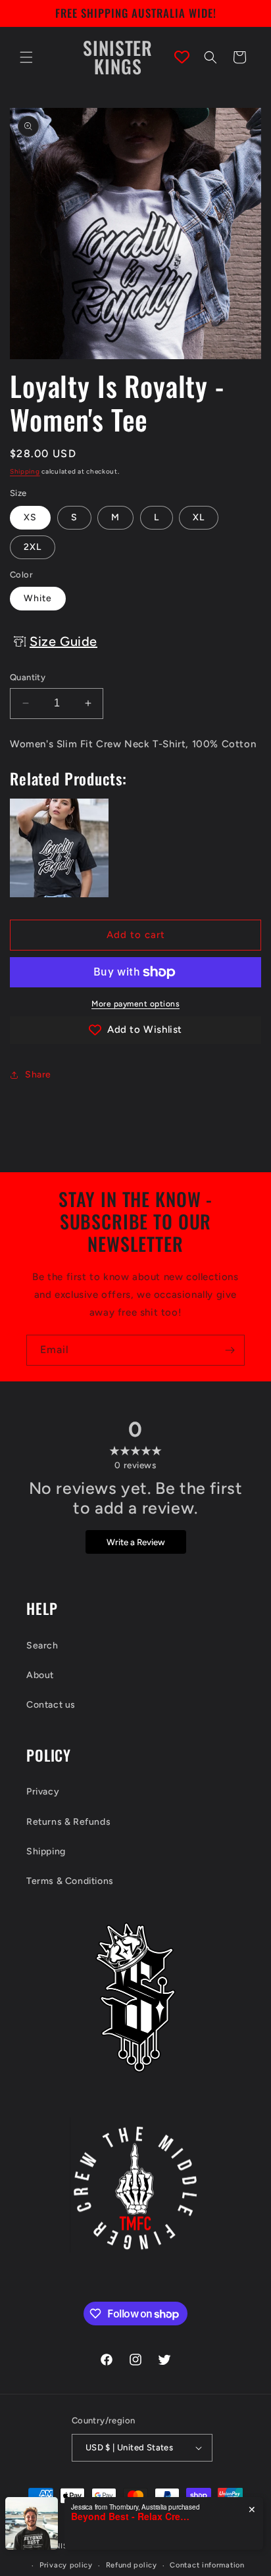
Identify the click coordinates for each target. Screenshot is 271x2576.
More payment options (135, 1004)
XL (199, 517)
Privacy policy (66, 2565)
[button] (26, 57)
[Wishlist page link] (182, 57)
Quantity (28, 677)
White (38, 598)
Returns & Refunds (68, 1822)
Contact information (207, 2565)
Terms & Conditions (70, 1881)
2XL (33, 547)
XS (30, 517)
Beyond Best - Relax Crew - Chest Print (130, 2516)
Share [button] (38, 1075)
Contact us (51, 1705)
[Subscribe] (230, 1350)
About (40, 1675)
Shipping (25, 471)
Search (42, 1646)
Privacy (43, 1792)
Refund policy (132, 2565)
